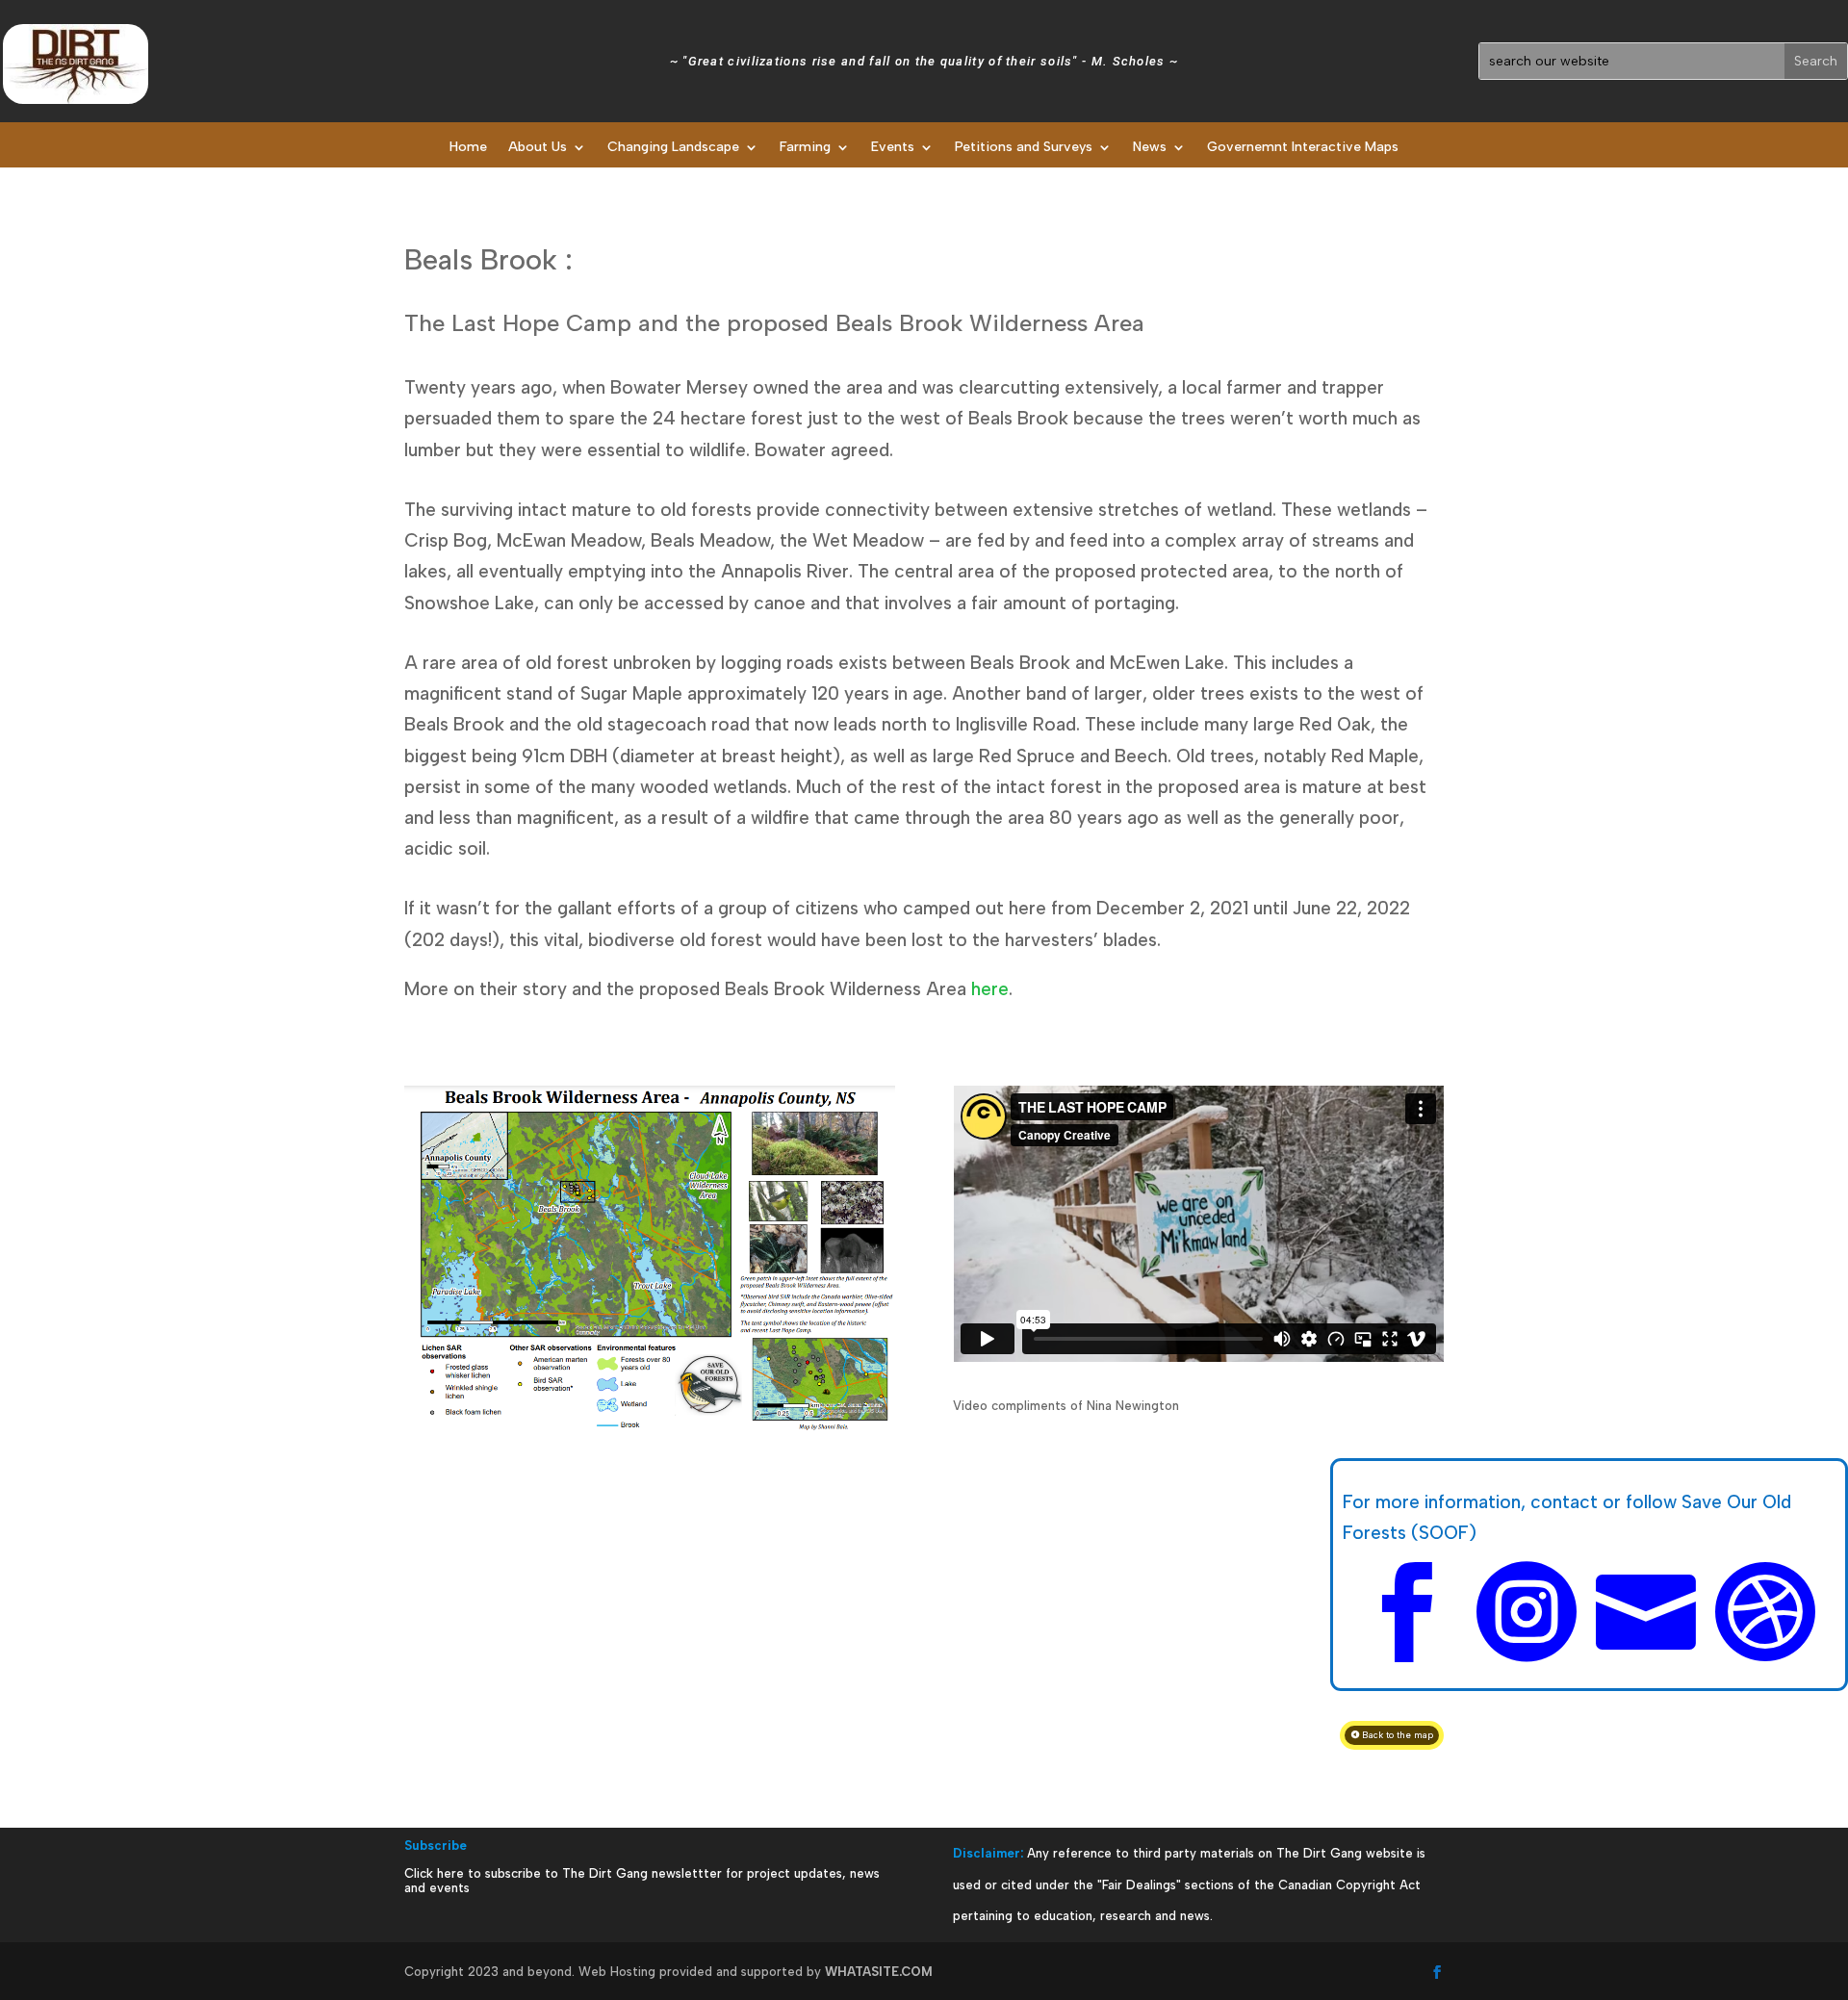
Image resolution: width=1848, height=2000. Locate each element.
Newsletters (914, 194)
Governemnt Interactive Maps (1303, 148)
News (1150, 148)
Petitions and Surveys (1024, 148)
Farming (805, 148)
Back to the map (1398, 1735)
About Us (538, 148)
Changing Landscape (673, 148)
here (990, 989)
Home (468, 148)
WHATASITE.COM (879, 1972)
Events (893, 148)
